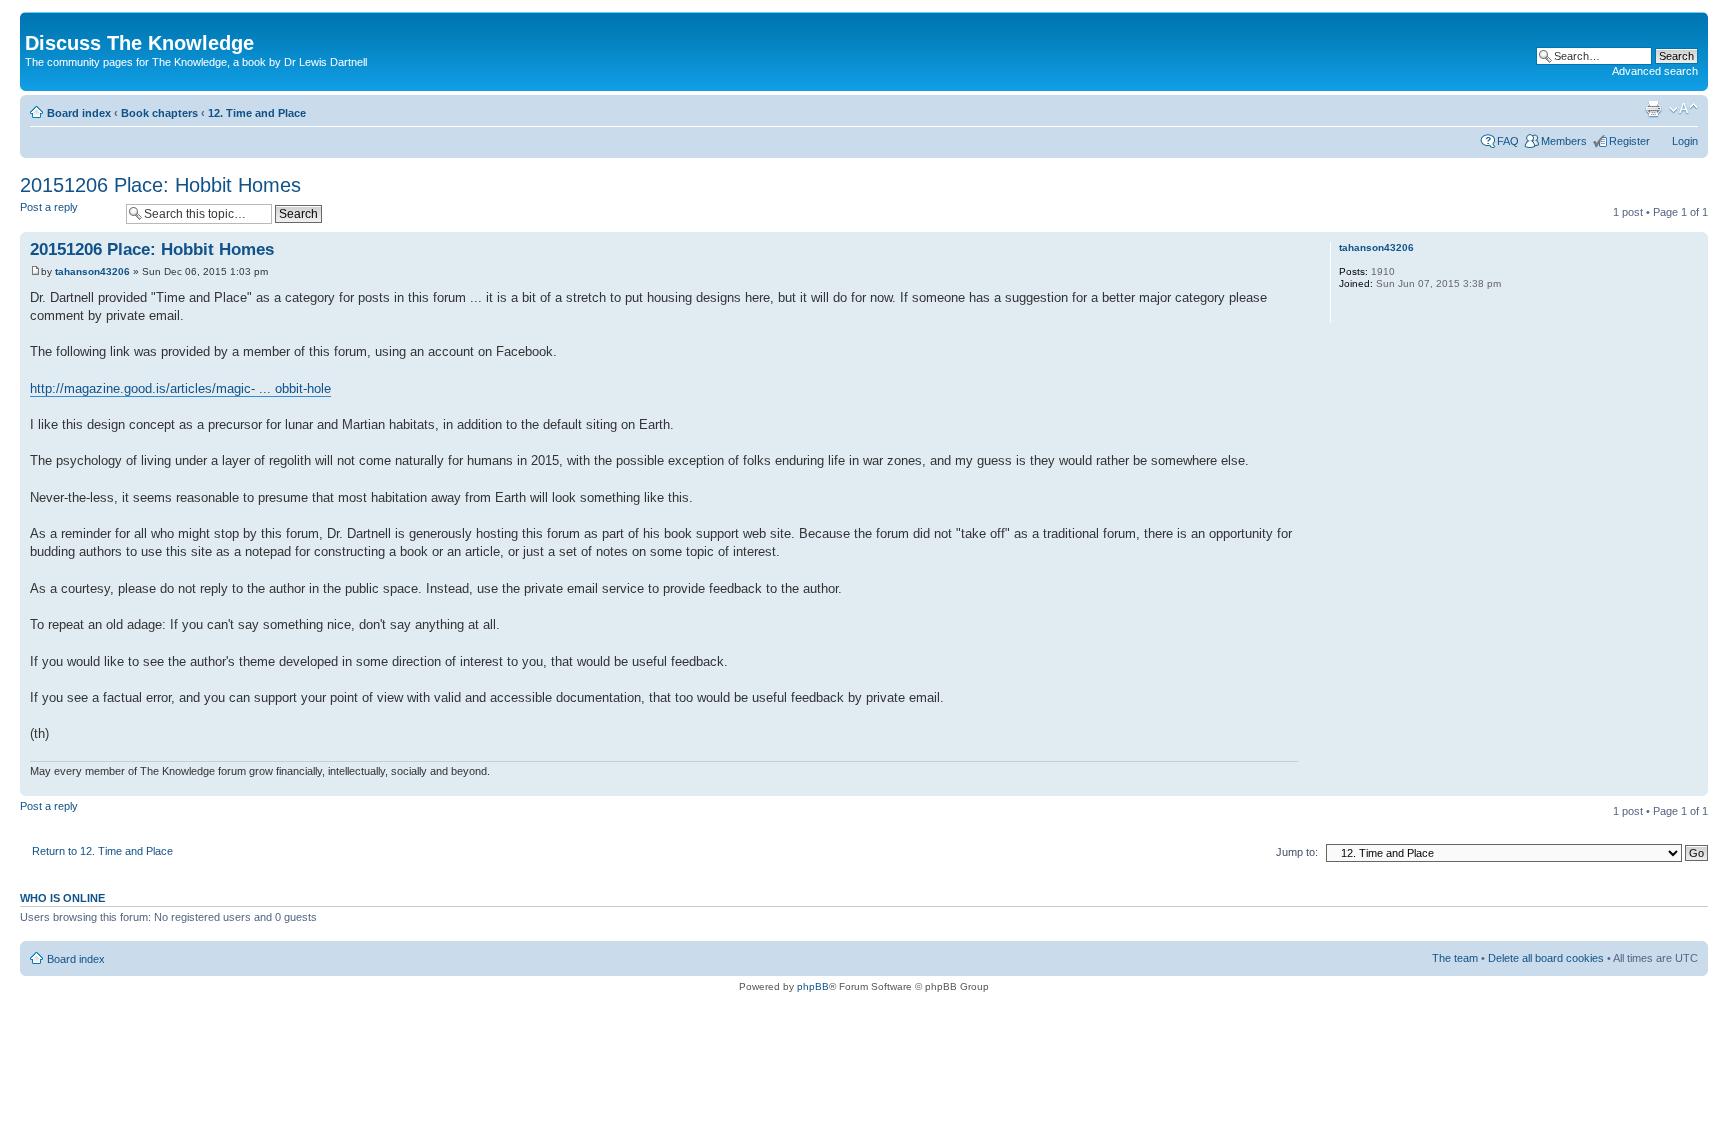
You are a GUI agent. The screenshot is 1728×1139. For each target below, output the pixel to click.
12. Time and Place (257, 113)
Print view (1653, 109)
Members (1564, 141)
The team (1455, 958)
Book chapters (159, 113)
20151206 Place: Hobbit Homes (160, 185)
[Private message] (1353, 310)
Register (1629, 141)
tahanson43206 (92, 271)
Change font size (1683, 109)
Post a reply (49, 207)
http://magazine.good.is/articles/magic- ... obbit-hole (180, 388)
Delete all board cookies (1546, 958)
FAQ (1508, 141)
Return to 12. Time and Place (102, 851)
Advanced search (1655, 71)
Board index (79, 113)
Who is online (62, 898)
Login (1685, 141)
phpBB (813, 986)
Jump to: (1297, 852)
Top (1692, 785)
